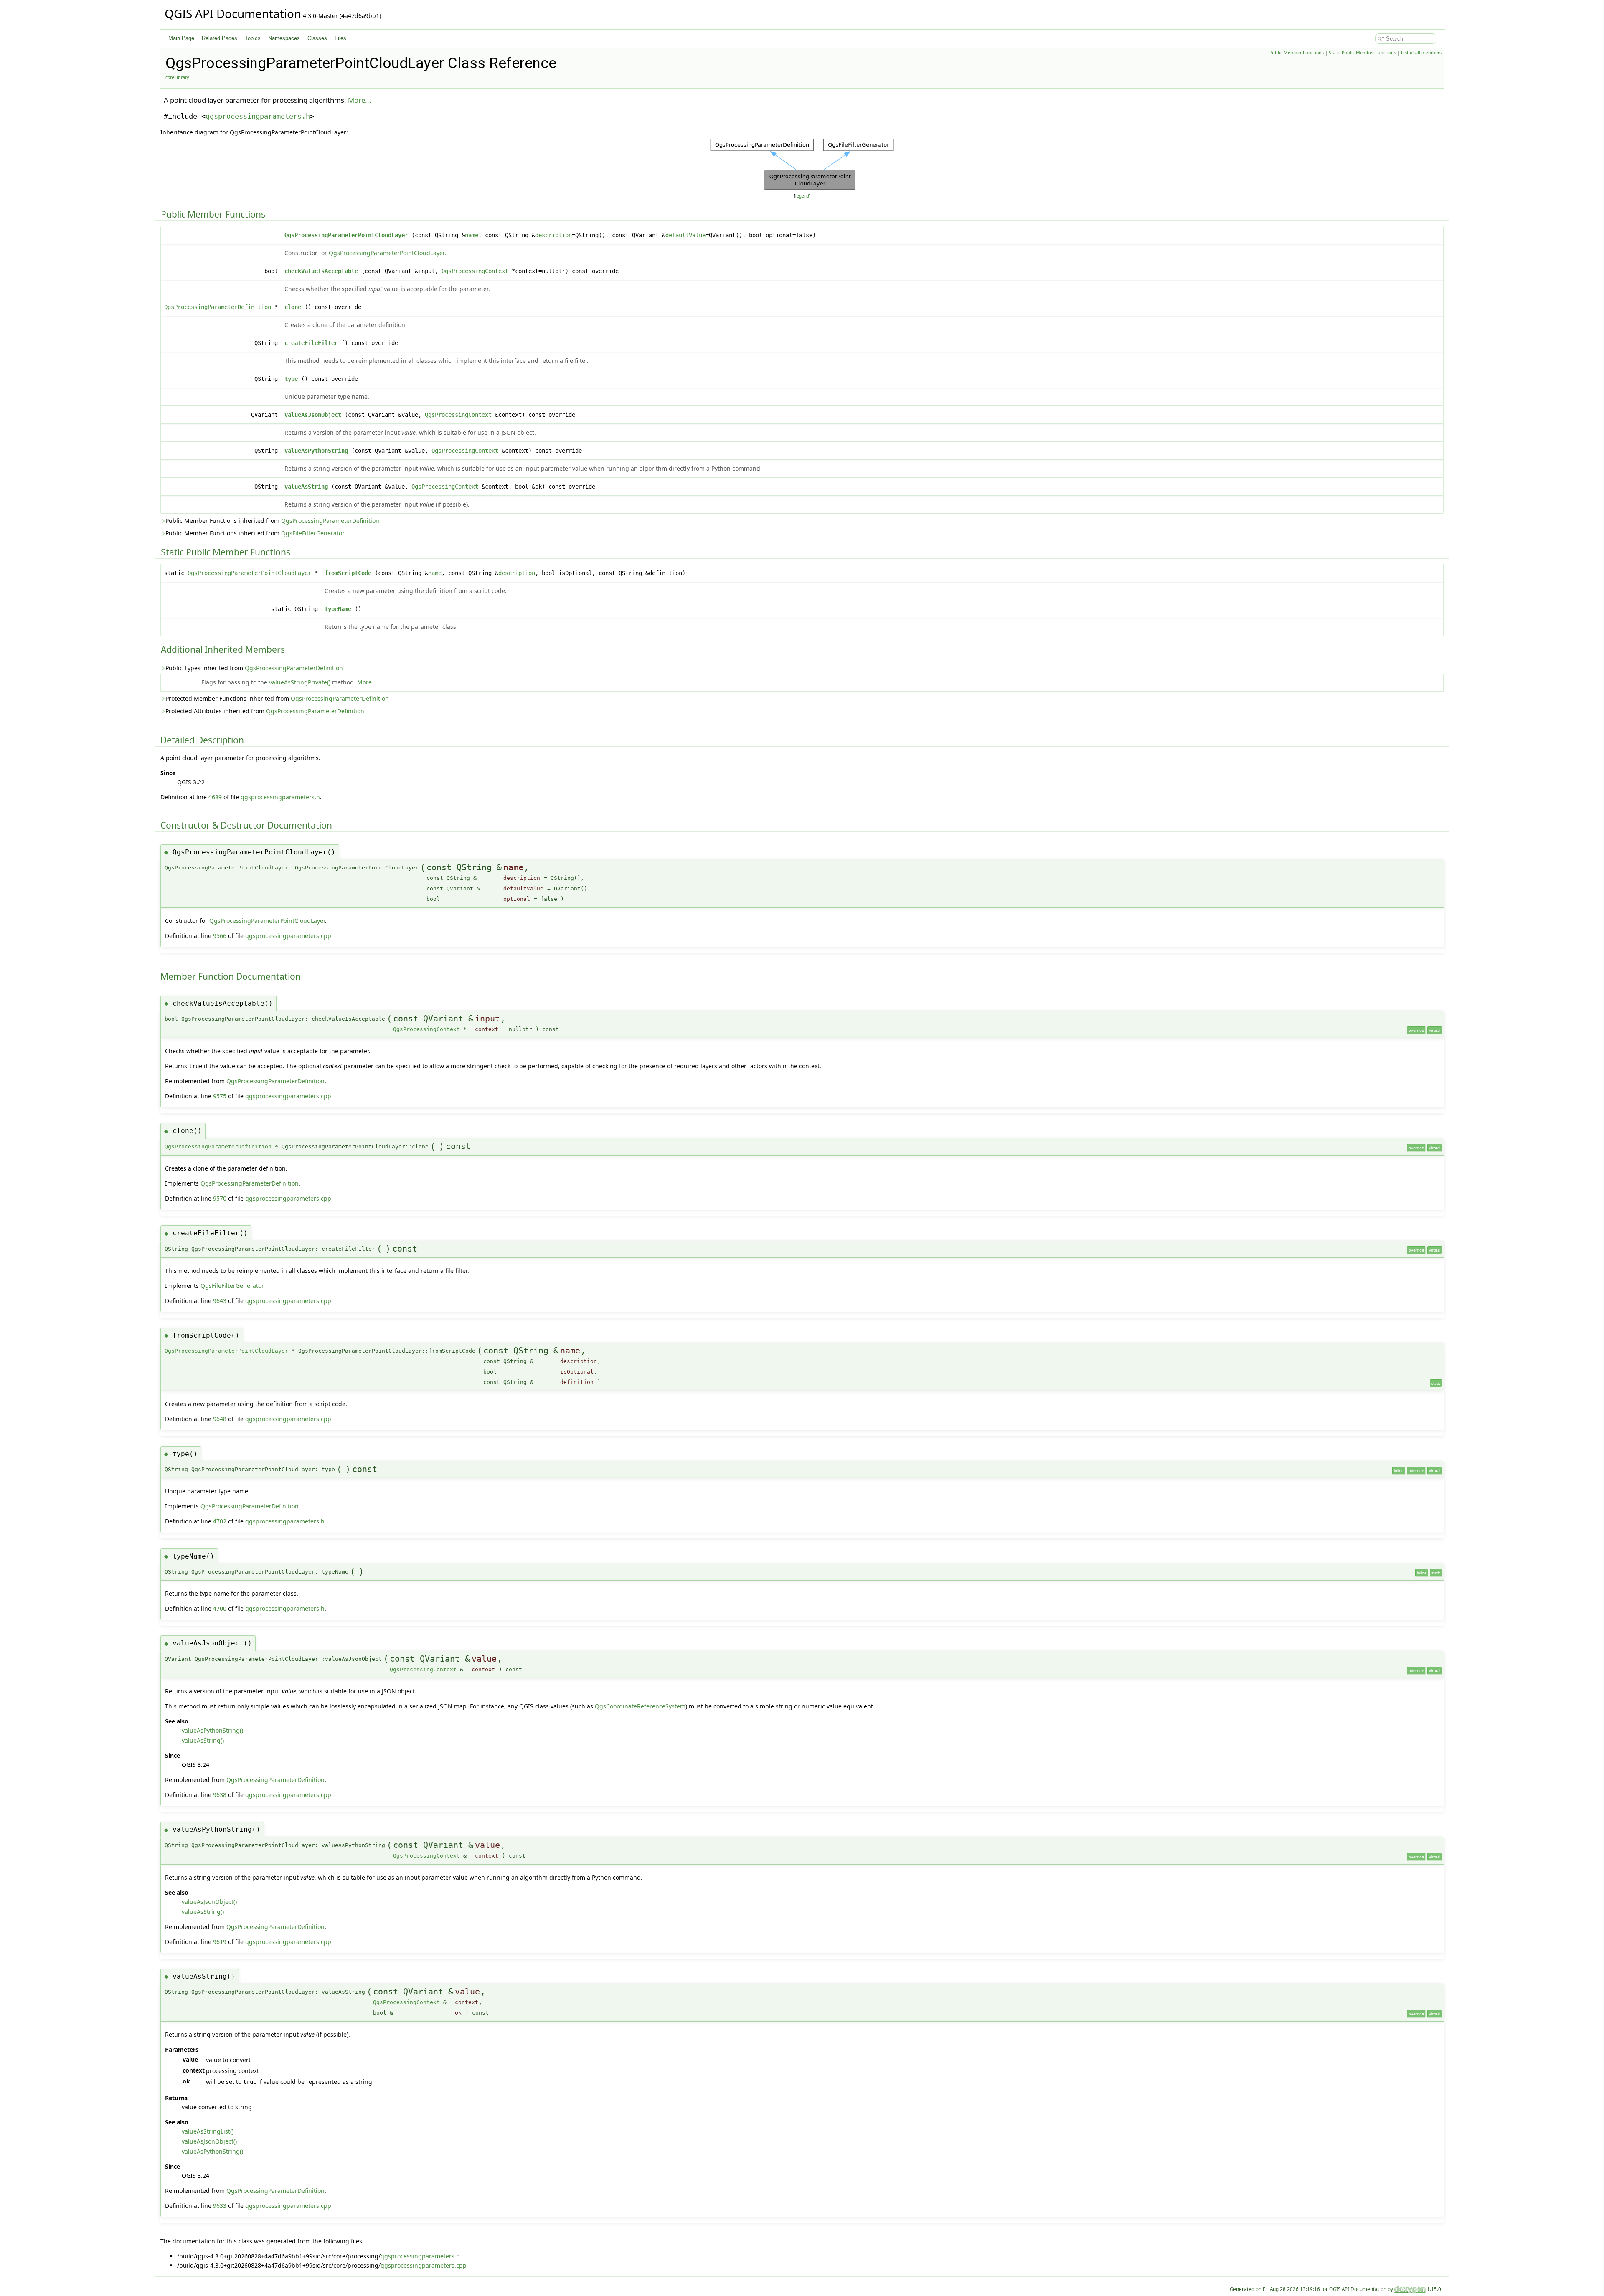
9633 (220, 2206)
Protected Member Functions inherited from (277, 698)
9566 (220, 936)
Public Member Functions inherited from (272, 521)
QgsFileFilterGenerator (313, 533)
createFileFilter (311, 343)
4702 (220, 1521)
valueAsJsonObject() (209, 1902)
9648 (220, 1419)
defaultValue (685, 235)
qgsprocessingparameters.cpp (288, 936)
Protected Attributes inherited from (265, 711)
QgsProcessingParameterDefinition (218, 307)
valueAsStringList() (208, 2131)
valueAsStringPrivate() (300, 682)
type (291, 379)
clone (293, 307)
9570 (220, 1198)
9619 (220, 1942)
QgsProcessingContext (475, 271)
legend (802, 196)
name (472, 235)
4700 (220, 1608)
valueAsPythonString (316, 451)
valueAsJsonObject (313, 415)
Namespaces (284, 38)
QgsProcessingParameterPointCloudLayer (346, 235)
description (553, 235)
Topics (253, 38)
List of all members (1421, 53)
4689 (215, 797)
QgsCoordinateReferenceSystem (640, 1706)
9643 (220, 1301)
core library (177, 77)
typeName (338, 609)
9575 (220, 1096)
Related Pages (220, 38)
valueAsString (306, 487)
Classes (317, 38)
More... (360, 100)
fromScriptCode (348, 573)
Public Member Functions (1297, 53)
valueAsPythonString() (212, 1730)
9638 (220, 1795)
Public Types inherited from (254, 668)
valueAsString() (203, 1740)
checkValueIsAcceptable (321, 271)
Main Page (181, 38)
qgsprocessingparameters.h (258, 116)
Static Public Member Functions (1362, 53)
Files (340, 38)
